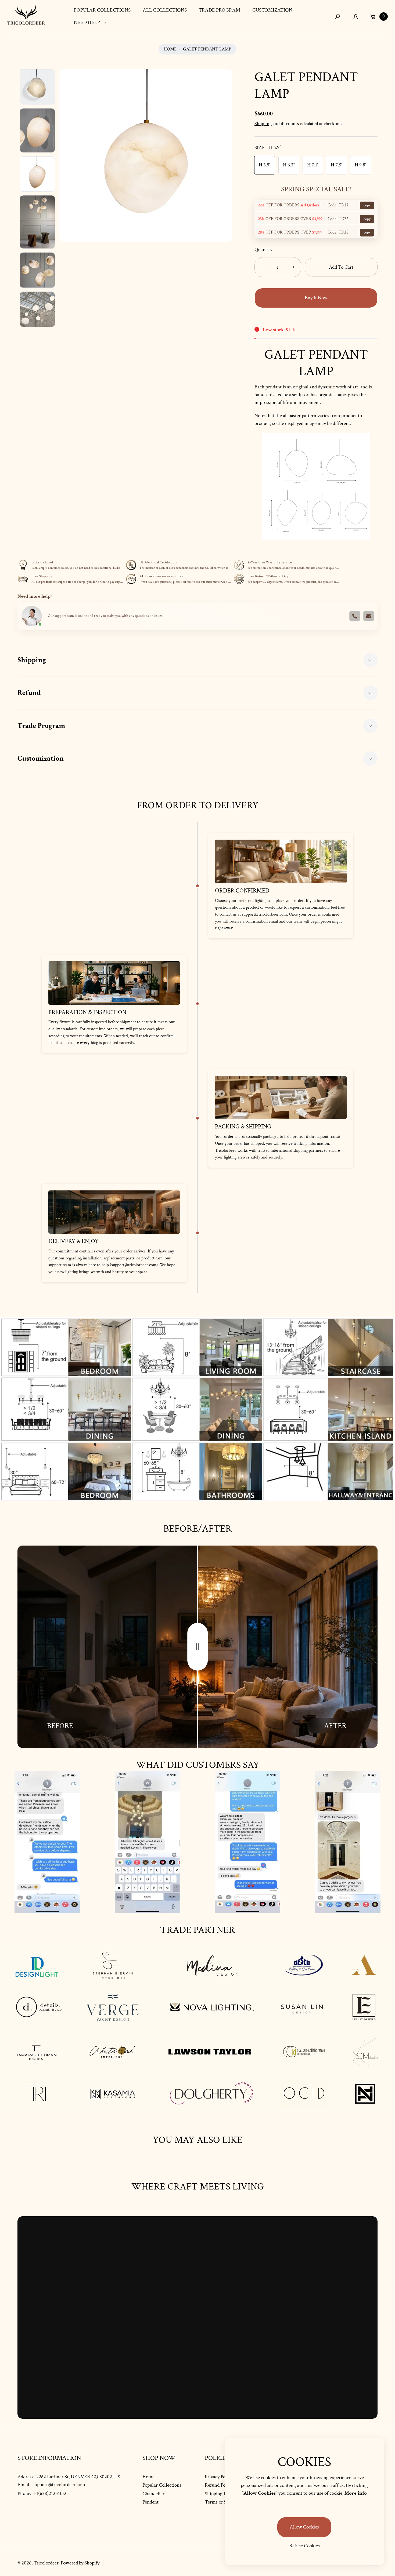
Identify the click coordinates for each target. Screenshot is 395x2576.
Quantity (263, 249)
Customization (41, 758)
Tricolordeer (46, 2563)
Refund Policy (219, 2485)
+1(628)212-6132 (50, 2493)
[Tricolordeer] (26, 15)
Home (170, 49)
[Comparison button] (198, 1647)
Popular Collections (162, 2485)
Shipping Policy (220, 2494)
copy (367, 205)
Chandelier (153, 2494)
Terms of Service (222, 2502)
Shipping (263, 124)
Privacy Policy (219, 2477)
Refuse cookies (304, 2546)
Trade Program (41, 726)
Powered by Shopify (80, 2563)
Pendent (150, 2502)
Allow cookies (304, 2527)
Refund (29, 693)
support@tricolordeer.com (58, 2485)
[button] (92, 23)
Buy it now (316, 298)
